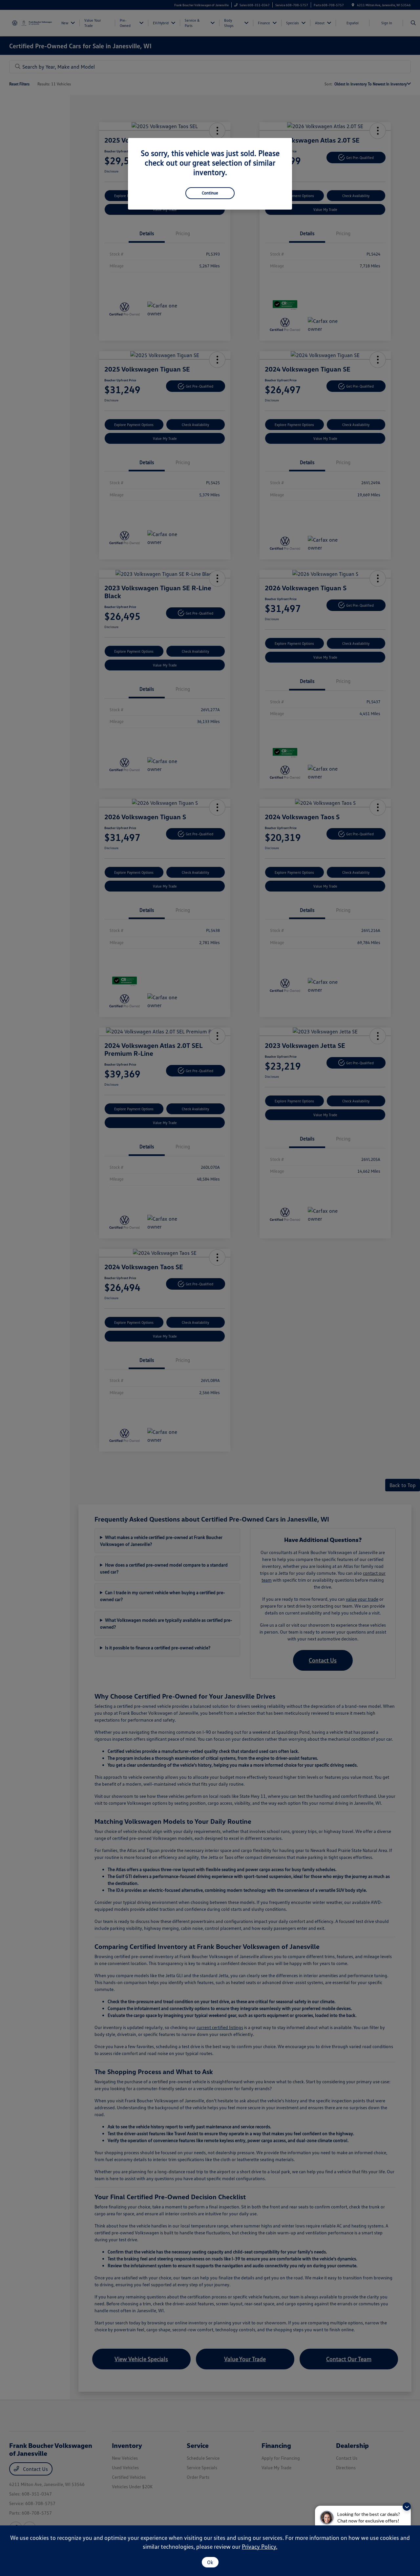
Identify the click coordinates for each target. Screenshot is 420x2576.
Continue (210, 193)
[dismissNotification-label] (407, 2507)
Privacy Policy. (260, 2546)
